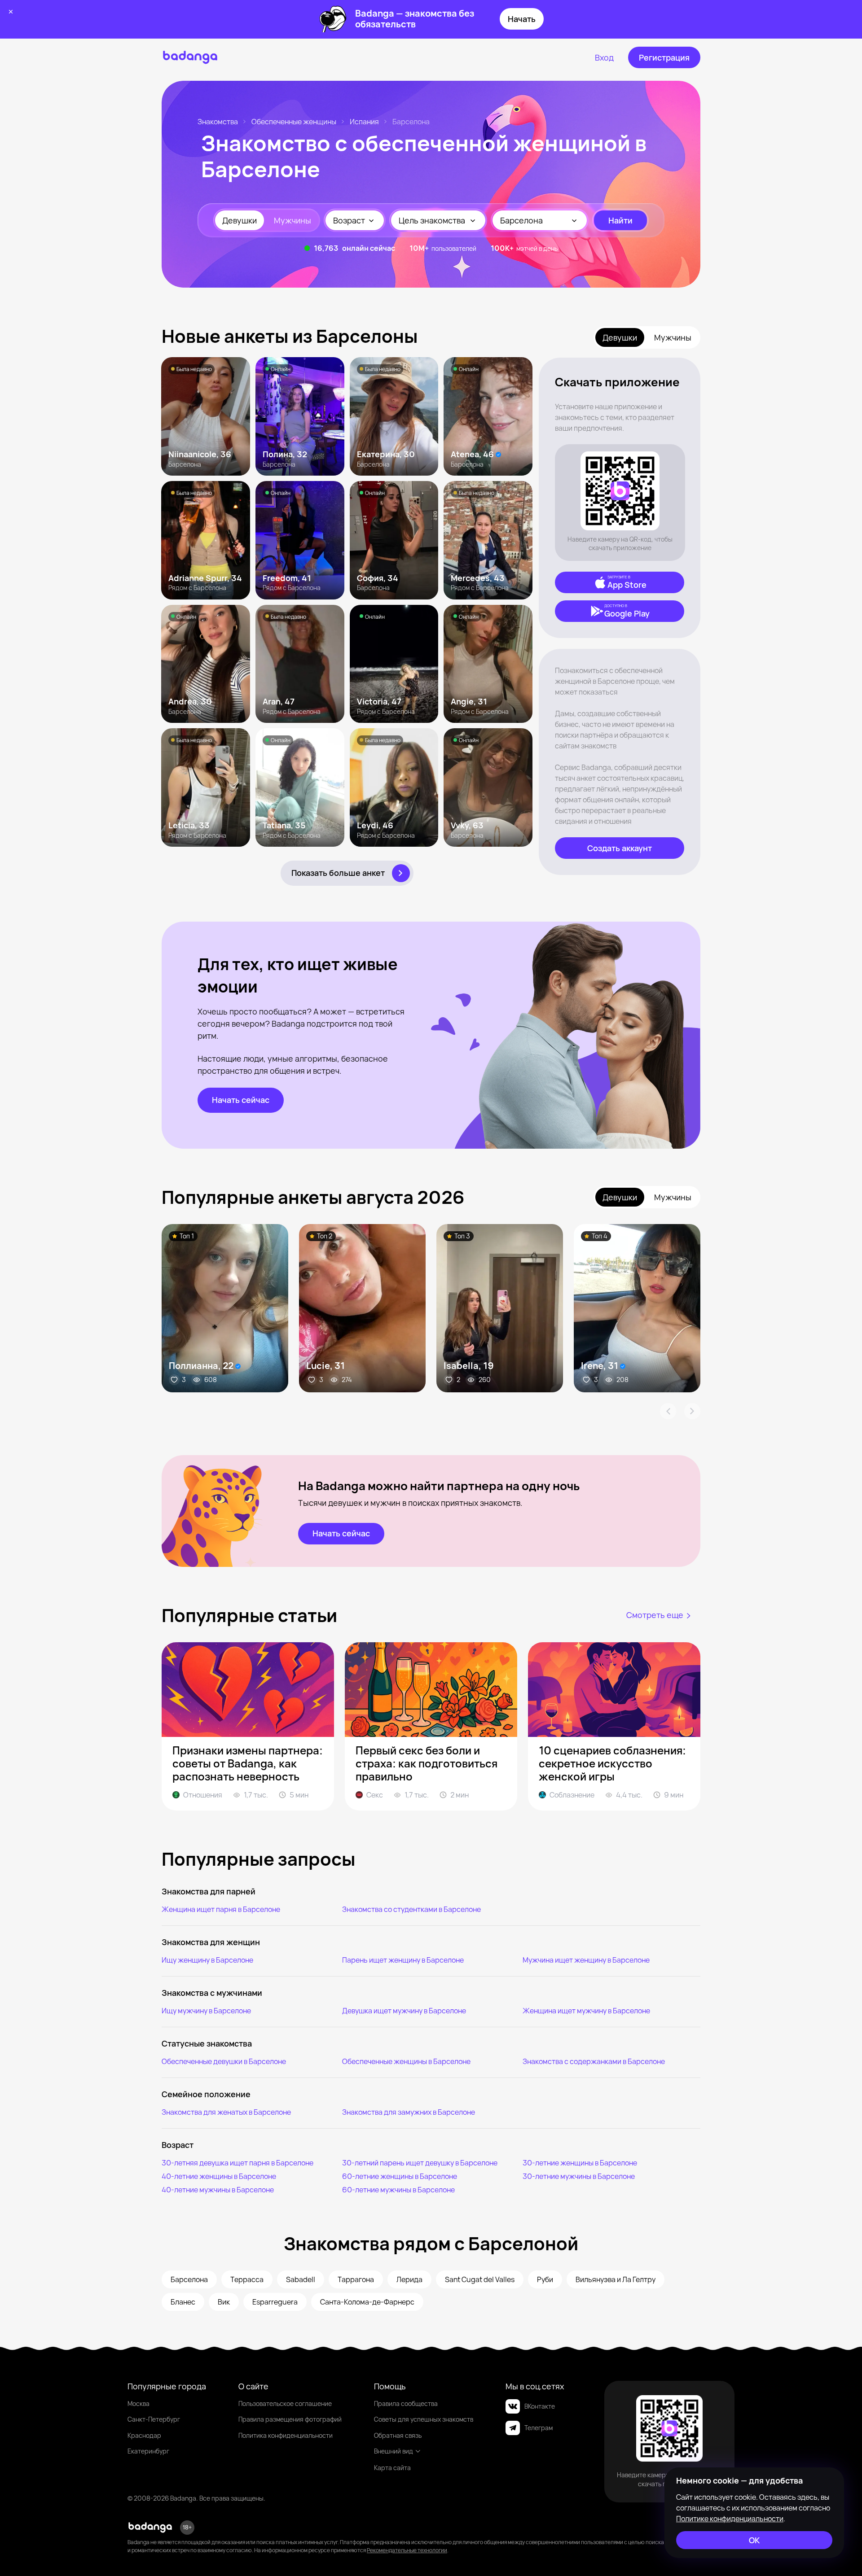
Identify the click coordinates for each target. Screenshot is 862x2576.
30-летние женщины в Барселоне (580, 2163)
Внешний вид (394, 2451)
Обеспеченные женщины (294, 122)
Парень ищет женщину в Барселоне (403, 1960)
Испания (364, 122)
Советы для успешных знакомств (424, 2419)
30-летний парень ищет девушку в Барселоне (420, 2163)
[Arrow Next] (692, 1411)
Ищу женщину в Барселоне (207, 1960)
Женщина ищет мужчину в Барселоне (586, 2011)
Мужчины (292, 220)
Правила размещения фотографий (290, 2419)
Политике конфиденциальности (730, 2519)
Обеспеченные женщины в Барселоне (406, 2061)
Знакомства (218, 122)
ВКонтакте (540, 2406)
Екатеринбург (148, 2451)
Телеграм (539, 2428)
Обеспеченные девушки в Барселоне (224, 2061)
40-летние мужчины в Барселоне (218, 2190)
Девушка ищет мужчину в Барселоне (404, 2011)
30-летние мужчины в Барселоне (579, 2176)
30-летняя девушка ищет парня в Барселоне (237, 2163)
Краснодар (144, 2435)
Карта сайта (392, 2468)
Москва (139, 2403)
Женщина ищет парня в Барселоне (221, 1909)
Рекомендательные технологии (407, 2550)
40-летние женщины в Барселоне (219, 2176)
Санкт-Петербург (154, 2419)
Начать (522, 19)
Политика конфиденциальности (286, 2435)
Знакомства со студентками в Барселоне (411, 1909)
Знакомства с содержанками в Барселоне (594, 2061)
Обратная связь (398, 2435)
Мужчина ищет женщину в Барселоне (586, 1960)
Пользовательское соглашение (285, 2403)
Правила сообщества (406, 2403)
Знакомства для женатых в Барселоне (226, 2112)
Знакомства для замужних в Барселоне (409, 2112)
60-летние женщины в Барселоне (400, 2176)
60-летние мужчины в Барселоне (398, 2190)
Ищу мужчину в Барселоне (206, 2011)
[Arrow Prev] (668, 1411)
